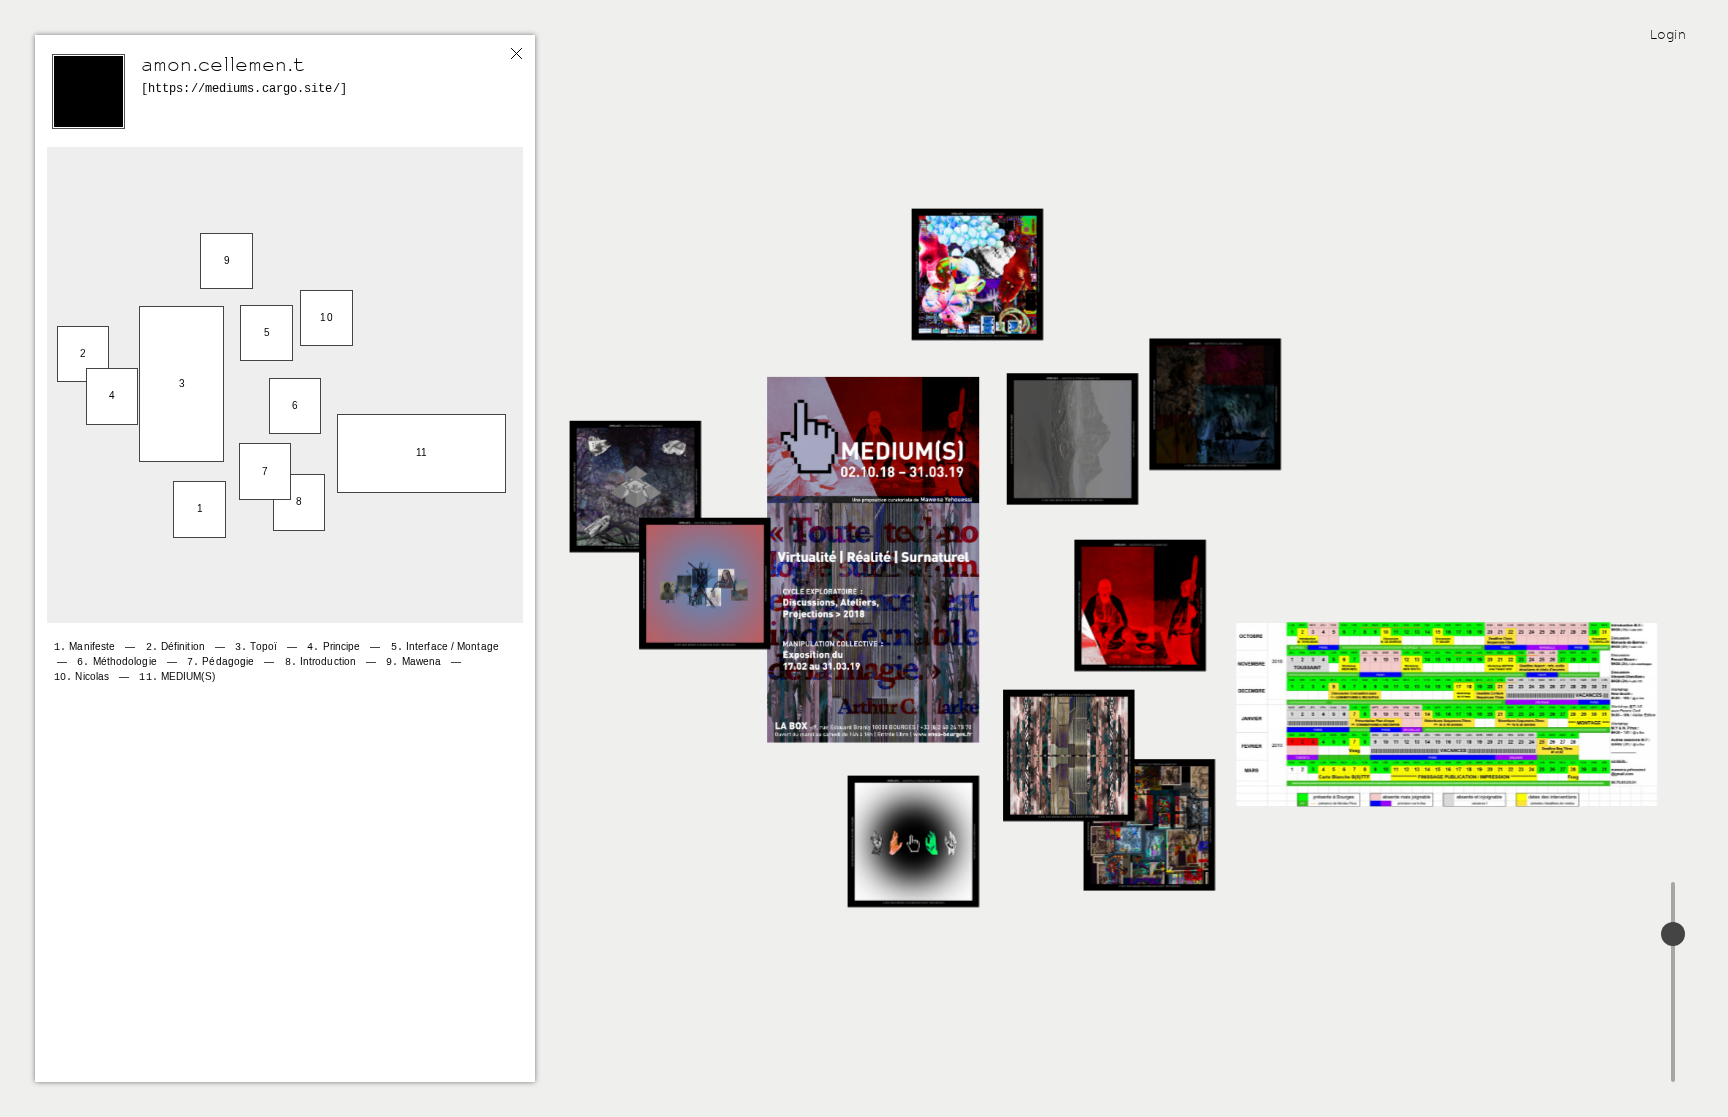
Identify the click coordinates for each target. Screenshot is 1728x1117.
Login (1668, 34)
